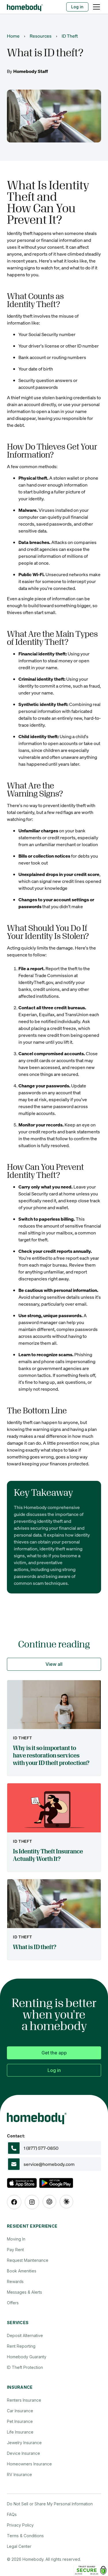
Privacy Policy (20, 2525)
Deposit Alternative (25, 2335)
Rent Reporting (21, 2346)
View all (54, 1664)
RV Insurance (19, 2474)
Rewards (15, 2281)
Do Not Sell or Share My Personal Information (50, 2504)
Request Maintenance (28, 2260)
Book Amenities (22, 2271)
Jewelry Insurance (24, 2443)
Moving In (16, 2239)
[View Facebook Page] (14, 2202)
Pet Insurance (20, 2421)
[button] (95, 7)
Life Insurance (20, 2432)
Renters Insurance (24, 2400)
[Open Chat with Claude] (66, 2202)
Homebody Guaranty (27, 2357)
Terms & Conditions (25, 2536)
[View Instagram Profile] (32, 2202)
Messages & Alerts (24, 2292)
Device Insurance (23, 2453)
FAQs (12, 2514)
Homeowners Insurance (29, 2464)
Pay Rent (15, 2250)
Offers (13, 2303)
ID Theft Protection (25, 2367)
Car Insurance (20, 2411)
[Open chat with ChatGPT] (49, 2202)
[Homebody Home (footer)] (54, 2117)
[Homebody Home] (25, 7)
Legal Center (19, 2546)
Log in (77, 7)
